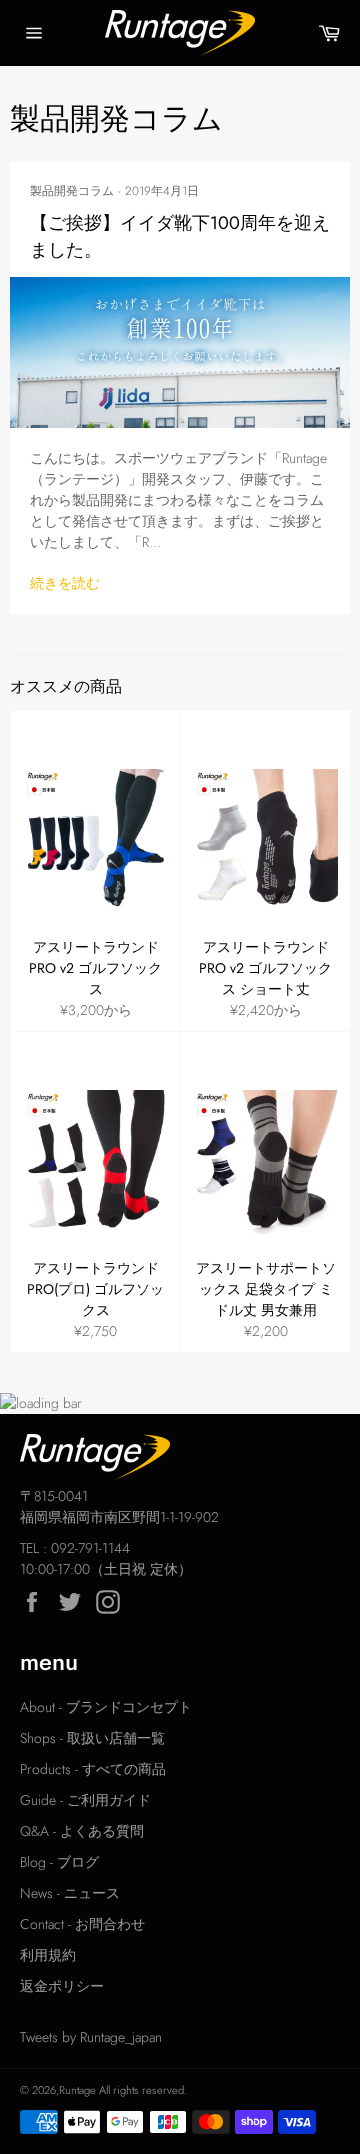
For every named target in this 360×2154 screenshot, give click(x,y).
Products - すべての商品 (93, 1769)
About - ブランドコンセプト (106, 1707)
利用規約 (48, 1955)
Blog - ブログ (59, 1862)
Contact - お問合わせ (82, 1924)
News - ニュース (70, 1893)
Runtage (77, 2090)
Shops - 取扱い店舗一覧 (92, 1738)
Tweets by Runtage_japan (91, 2037)
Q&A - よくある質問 (82, 1831)
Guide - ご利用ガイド (85, 1800)
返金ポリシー (62, 1986)
